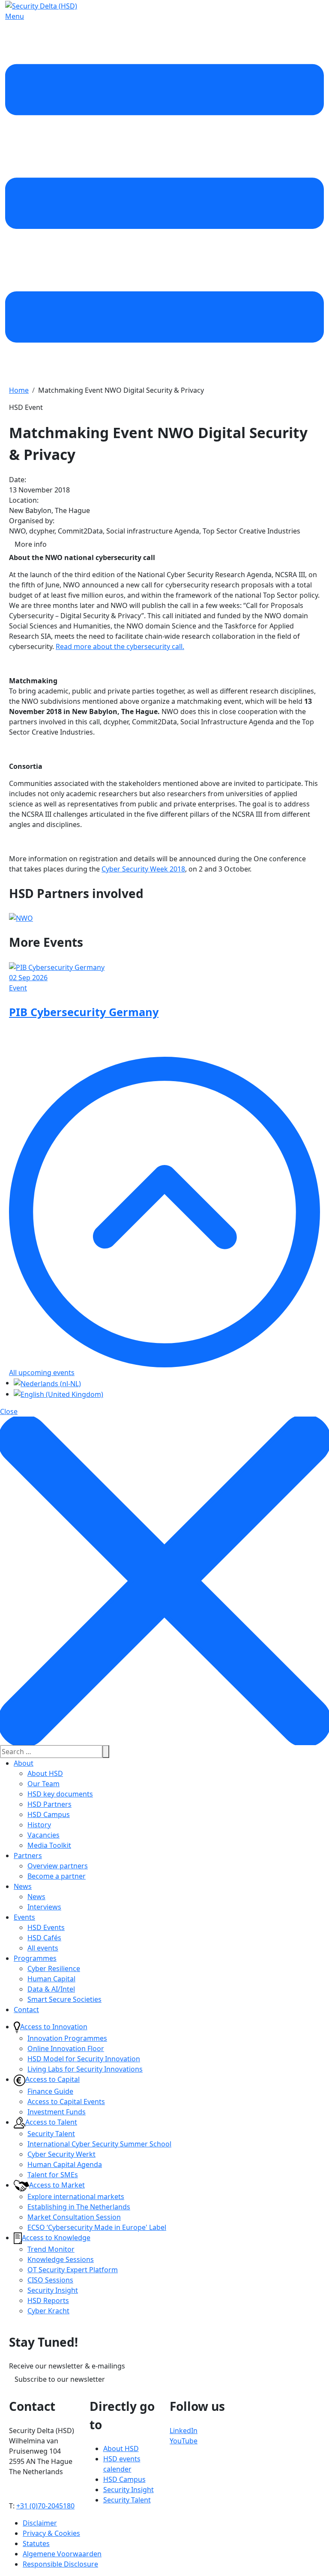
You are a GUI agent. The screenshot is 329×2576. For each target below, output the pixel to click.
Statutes (36, 2543)
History (39, 1825)
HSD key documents (60, 1794)
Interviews (44, 1907)
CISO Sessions (50, 2280)
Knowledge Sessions (61, 2259)
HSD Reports (48, 2300)
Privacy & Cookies (51, 2533)
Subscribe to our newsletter (60, 2379)
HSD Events (46, 1927)
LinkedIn (184, 2431)
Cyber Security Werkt (61, 2154)
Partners (28, 1856)
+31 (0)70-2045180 (45, 2506)
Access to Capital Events (66, 2102)
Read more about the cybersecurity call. (120, 646)
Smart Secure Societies (64, 1999)
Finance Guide (50, 2091)
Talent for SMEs (53, 2175)
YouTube (184, 2441)
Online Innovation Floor (66, 2048)
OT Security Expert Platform (73, 2270)
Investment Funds (57, 2112)
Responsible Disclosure (60, 2564)
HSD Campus (49, 1814)
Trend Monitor (51, 2249)
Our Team (43, 1784)
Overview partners (58, 1866)
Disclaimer (40, 2523)
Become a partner (57, 1876)
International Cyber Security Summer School (99, 2144)
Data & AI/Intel (51, 1989)
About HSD (45, 1773)
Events (24, 1917)
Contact (26, 2010)
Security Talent (51, 2134)
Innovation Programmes (67, 2038)
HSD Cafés (44, 1938)
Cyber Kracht (48, 2311)
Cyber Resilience (54, 1968)
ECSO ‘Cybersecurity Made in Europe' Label (97, 2227)
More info (31, 544)
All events (43, 1948)
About (24, 1763)
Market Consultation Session (74, 2217)
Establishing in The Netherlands (79, 2207)
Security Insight (53, 2290)
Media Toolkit (49, 1845)
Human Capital (51, 1979)
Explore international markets (76, 2197)
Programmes (35, 1958)
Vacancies (43, 1835)
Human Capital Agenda (65, 2164)
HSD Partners (49, 1804)
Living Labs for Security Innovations (85, 2069)
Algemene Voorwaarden (62, 2554)
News (23, 1886)
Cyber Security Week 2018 (143, 869)
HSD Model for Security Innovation (84, 2059)
